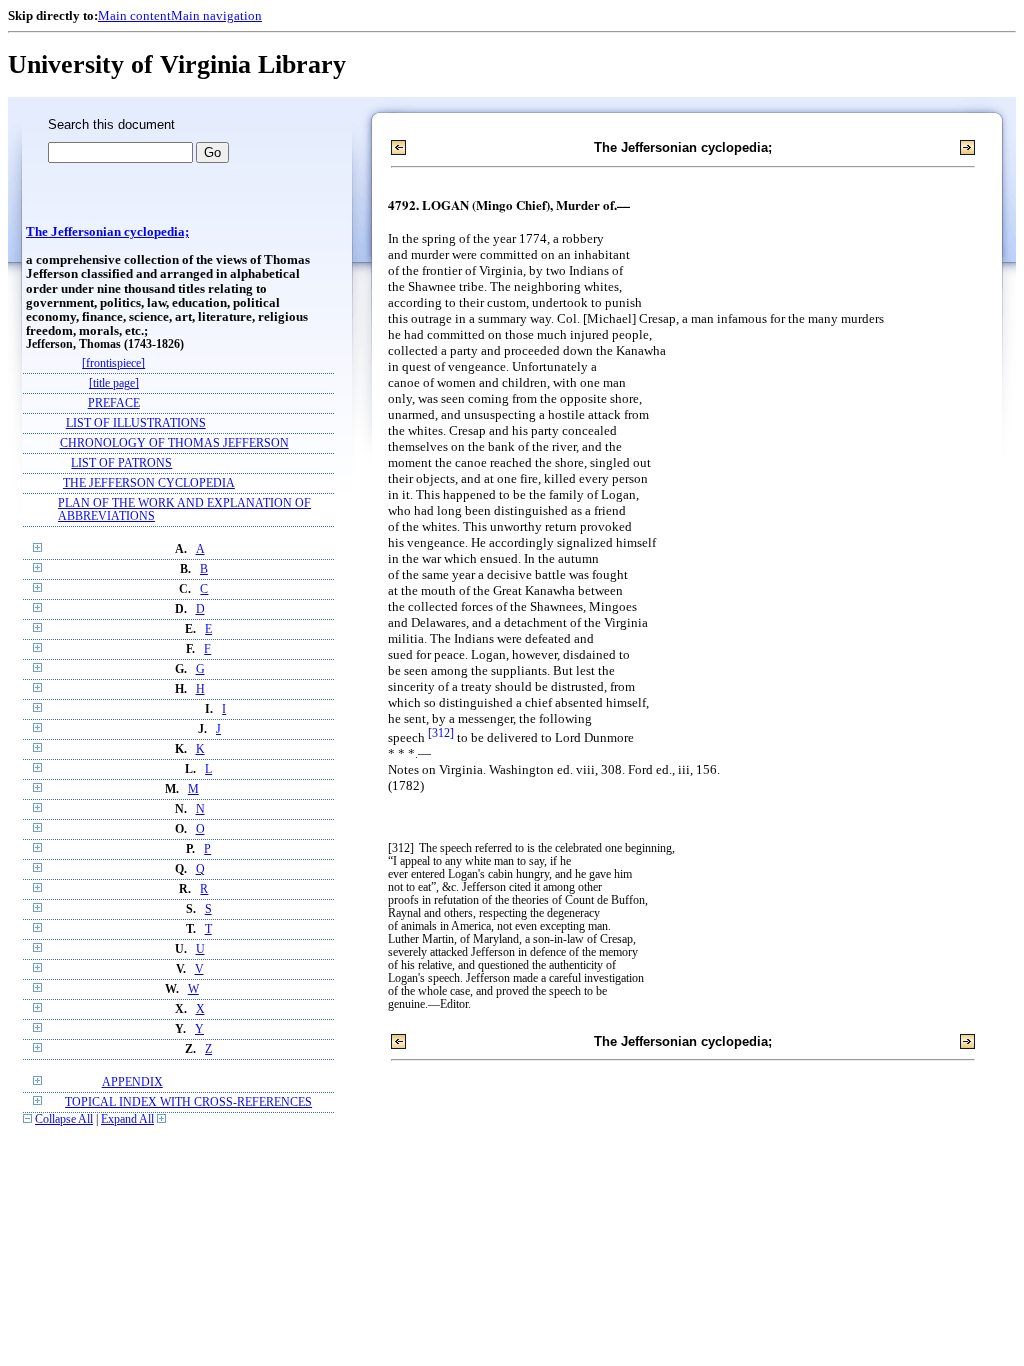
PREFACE (114, 403)
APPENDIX (132, 1082)
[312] (441, 733)
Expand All (127, 1119)
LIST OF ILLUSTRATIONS (136, 423)
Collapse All (64, 1119)
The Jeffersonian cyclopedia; (107, 232)
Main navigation (216, 15)
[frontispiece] (113, 363)
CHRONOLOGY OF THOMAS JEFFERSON (174, 443)
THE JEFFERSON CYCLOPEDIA (149, 483)
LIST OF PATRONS (121, 463)
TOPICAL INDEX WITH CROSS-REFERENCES (188, 1102)
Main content (134, 15)
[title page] (114, 383)
